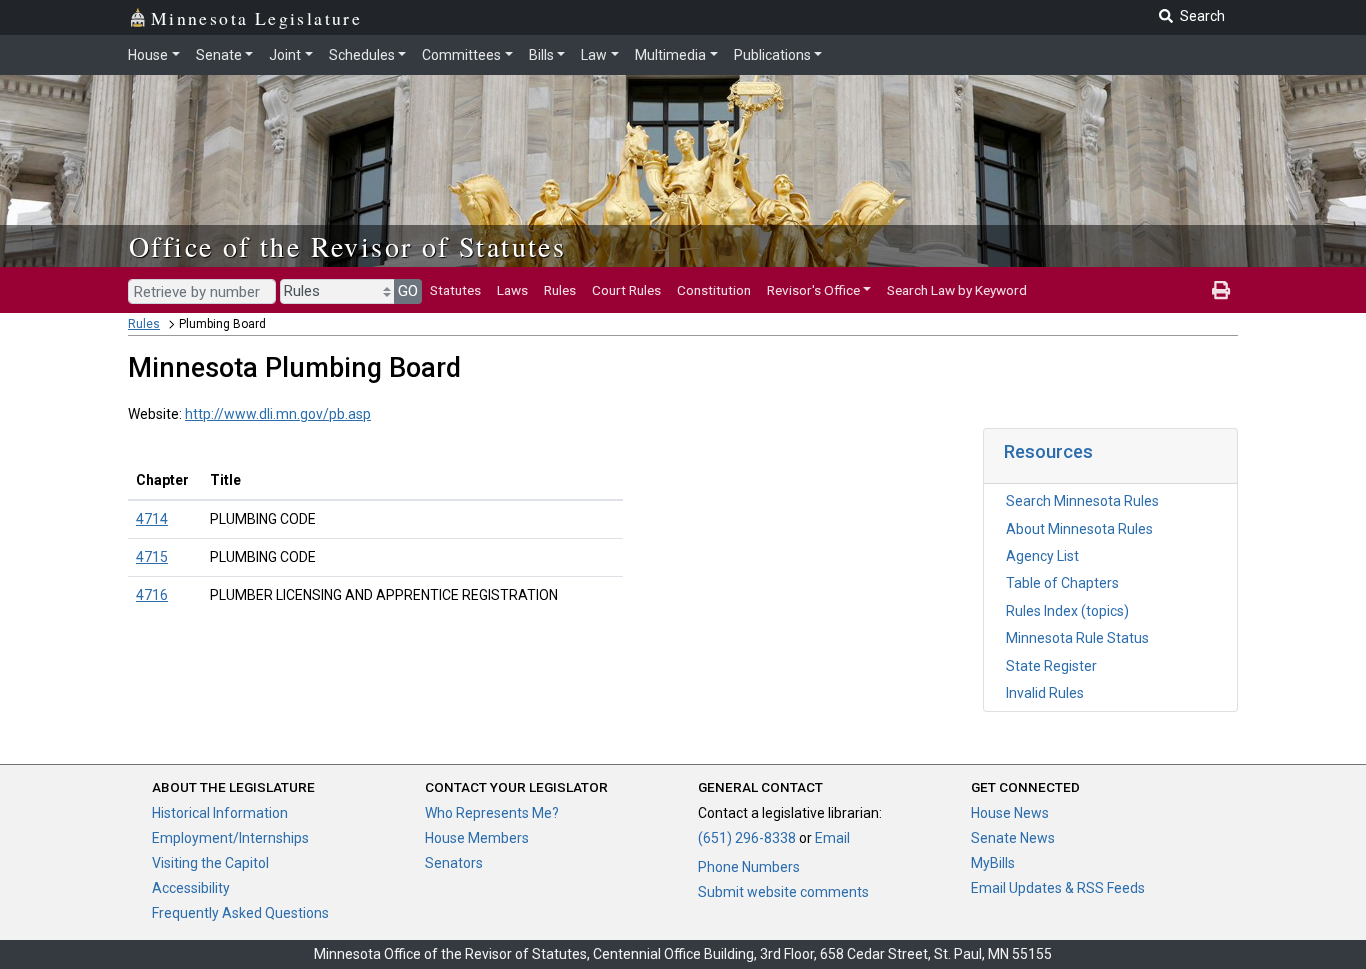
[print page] (1221, 290)
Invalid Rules (1045, 693)
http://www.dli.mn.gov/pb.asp (278, 414)
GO (408, 291)
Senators (454, 863)
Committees (461, 55)
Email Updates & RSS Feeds (1058, 888)
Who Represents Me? (492, 813)
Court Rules (626, 290)
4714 (152, 519)
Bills (541, 55)
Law (594, 55)
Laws (512, 290)
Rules (560, 290)
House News (1010, 813)
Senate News (1013, 838)
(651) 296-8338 (747, 838)
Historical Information (220, 813)
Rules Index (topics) (1067, 611)
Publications (772, 55)
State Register (1051, 666)
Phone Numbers (749, 867)
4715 (152, 557)
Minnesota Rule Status (1077, 638)
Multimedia (670, 55)
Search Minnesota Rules (1082, 501)
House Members (477, 838)
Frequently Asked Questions (240, 913)
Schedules (362, 55)
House (148, 55)
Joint (285, 55)
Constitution (714, 290)
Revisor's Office (813, 290)
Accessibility (191, 888)
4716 (152, 595)
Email (832, 838)
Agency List (1042, 556)
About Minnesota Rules (1079, 529)
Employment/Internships (230, 838)
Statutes (455, 290)
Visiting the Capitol (210, 863)
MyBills (993, 863)
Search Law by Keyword (957, 290)
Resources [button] (1048, 451)
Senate (219, 55)
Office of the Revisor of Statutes (347, 246)
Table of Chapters (1062, 583)
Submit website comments (783, 892)
